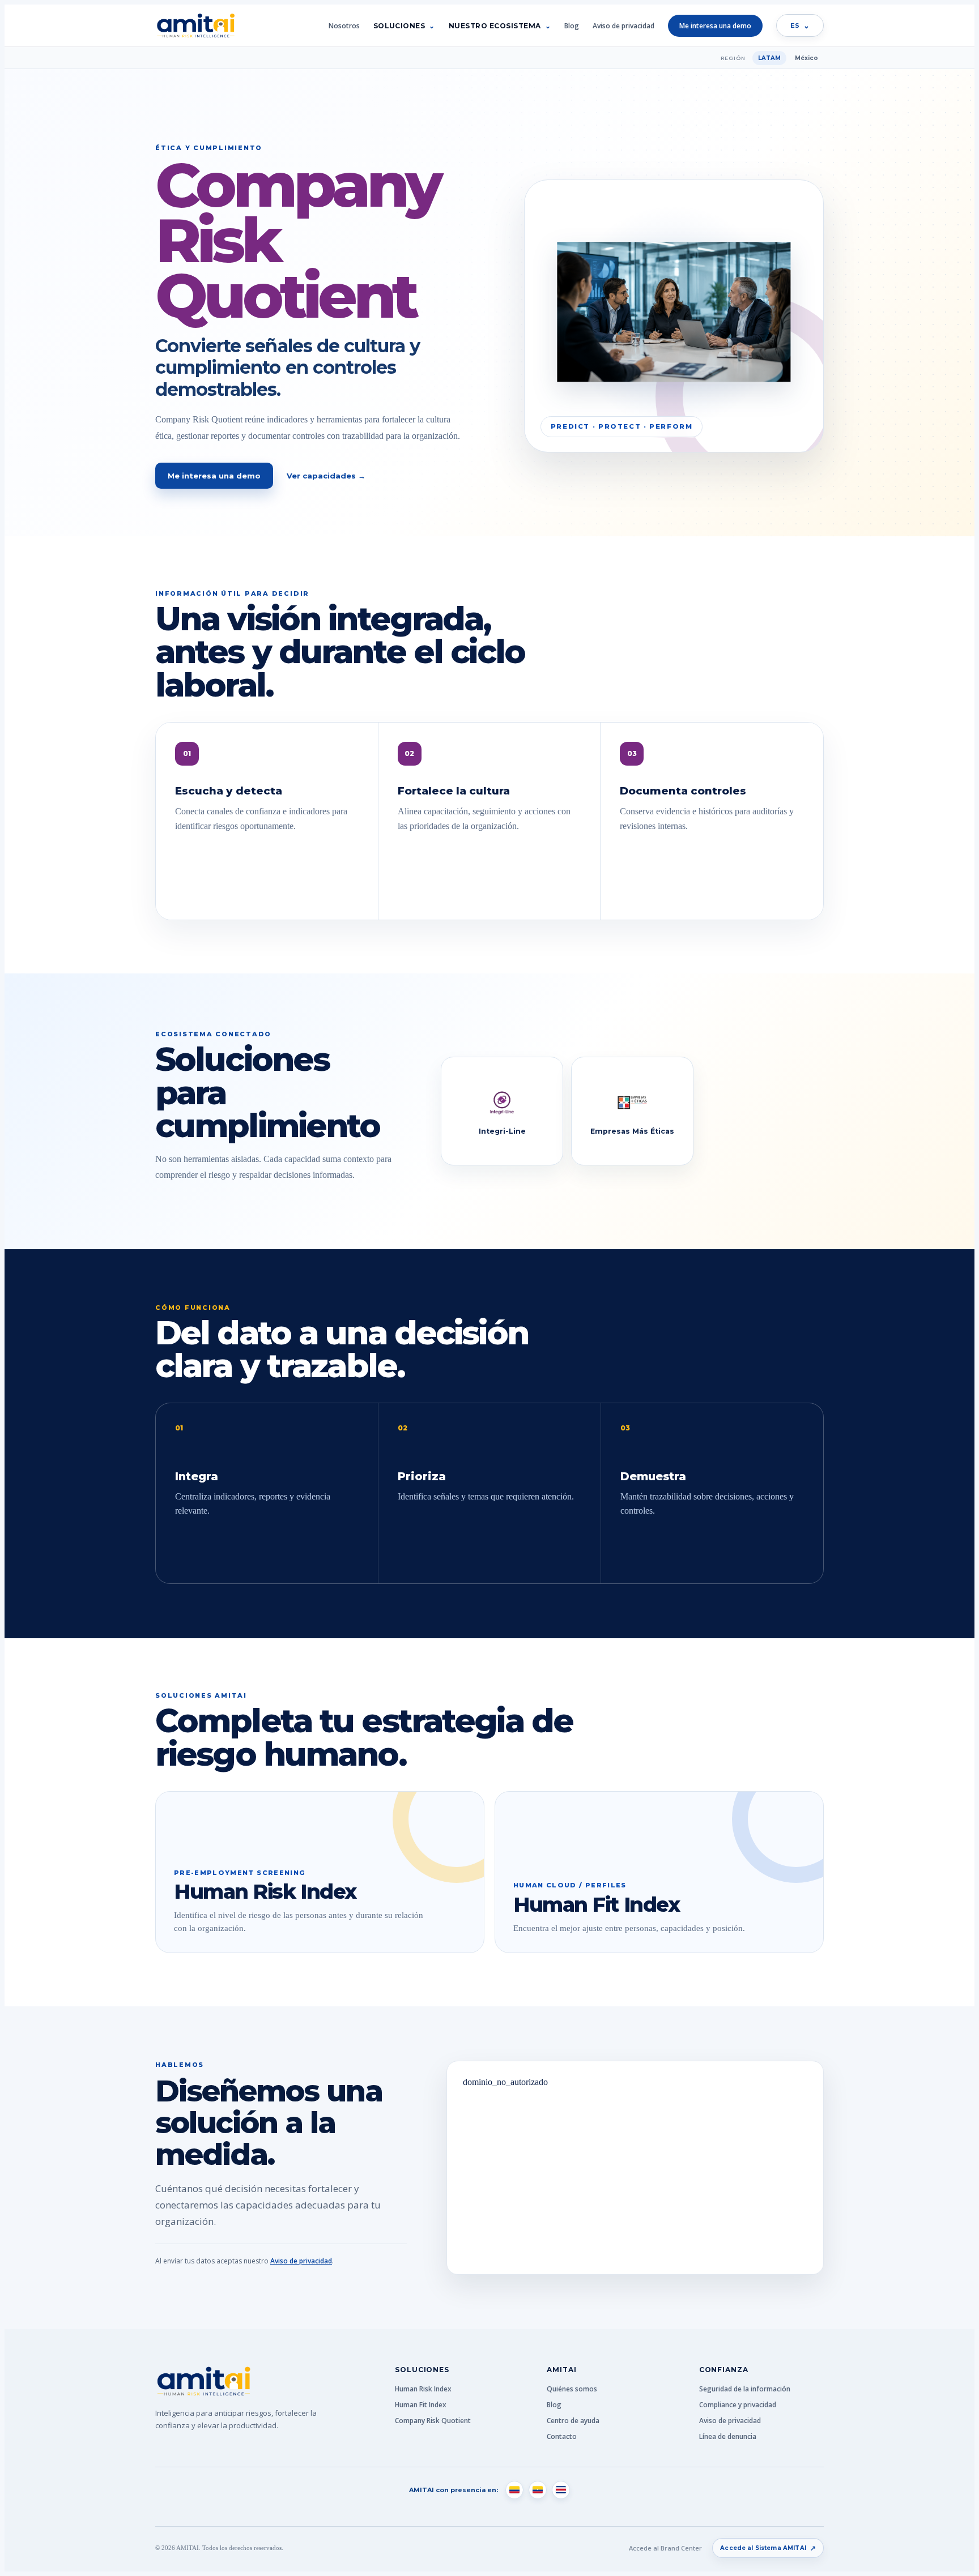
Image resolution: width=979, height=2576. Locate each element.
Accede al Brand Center (665, 2548)
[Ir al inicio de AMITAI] (195, 26)
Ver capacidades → (326, 476)
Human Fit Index (421, 2405)
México (806, 58)
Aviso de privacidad (623, 26)
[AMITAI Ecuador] (538, 2490)
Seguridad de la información (745, 2389)
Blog (572, 26)
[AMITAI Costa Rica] (561, 2490)
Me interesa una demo (715, 26)
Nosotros (344, 26)
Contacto (562, 2436)
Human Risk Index (423, 2389)
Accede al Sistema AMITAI (768, 2548)
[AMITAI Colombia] (514, 2490)
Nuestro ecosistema (495, 26)
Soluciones (399, 26)
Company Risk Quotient (433, 2421)
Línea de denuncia (728, 2436)
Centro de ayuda (573, 2421)
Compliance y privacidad (738, 2405)
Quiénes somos (572, 2389)
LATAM (769, 58)
